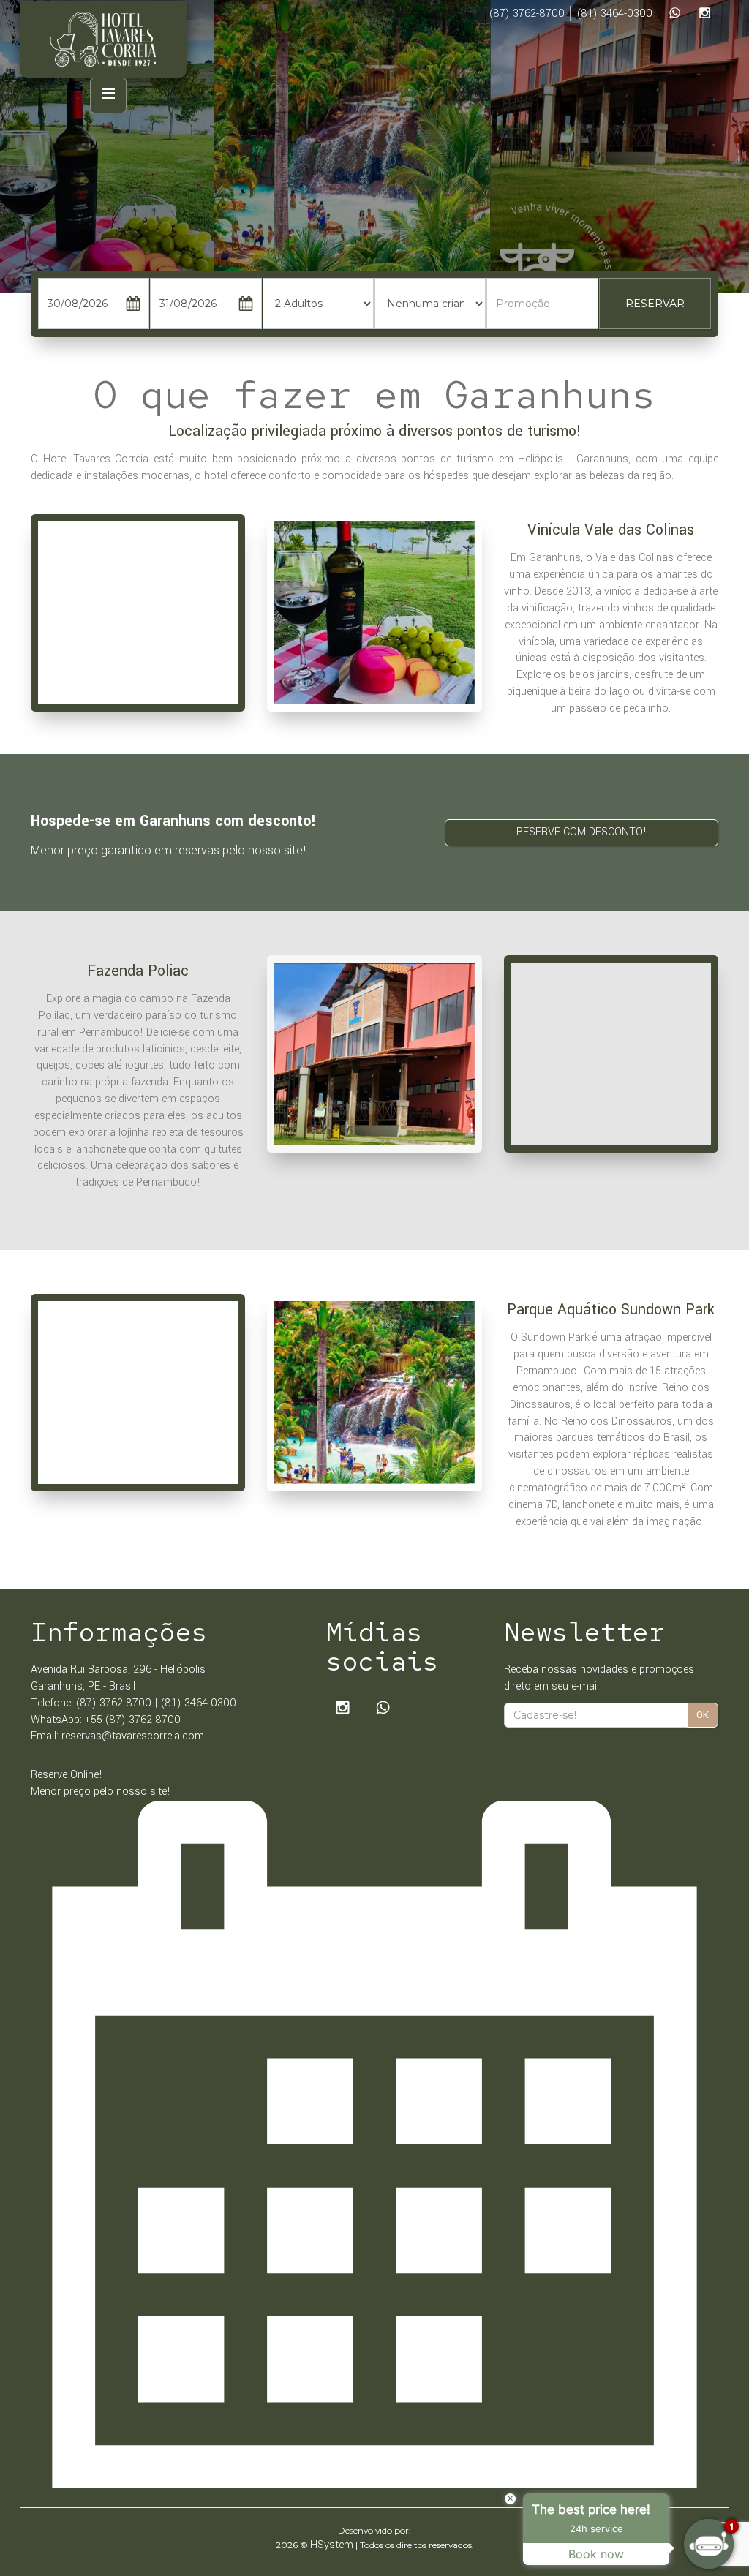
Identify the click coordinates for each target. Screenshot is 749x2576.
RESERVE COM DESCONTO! (581, 832)
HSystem (332, 2545)
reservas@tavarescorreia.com (133, 1736)
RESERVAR (655, 304)
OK (703, 1715)
